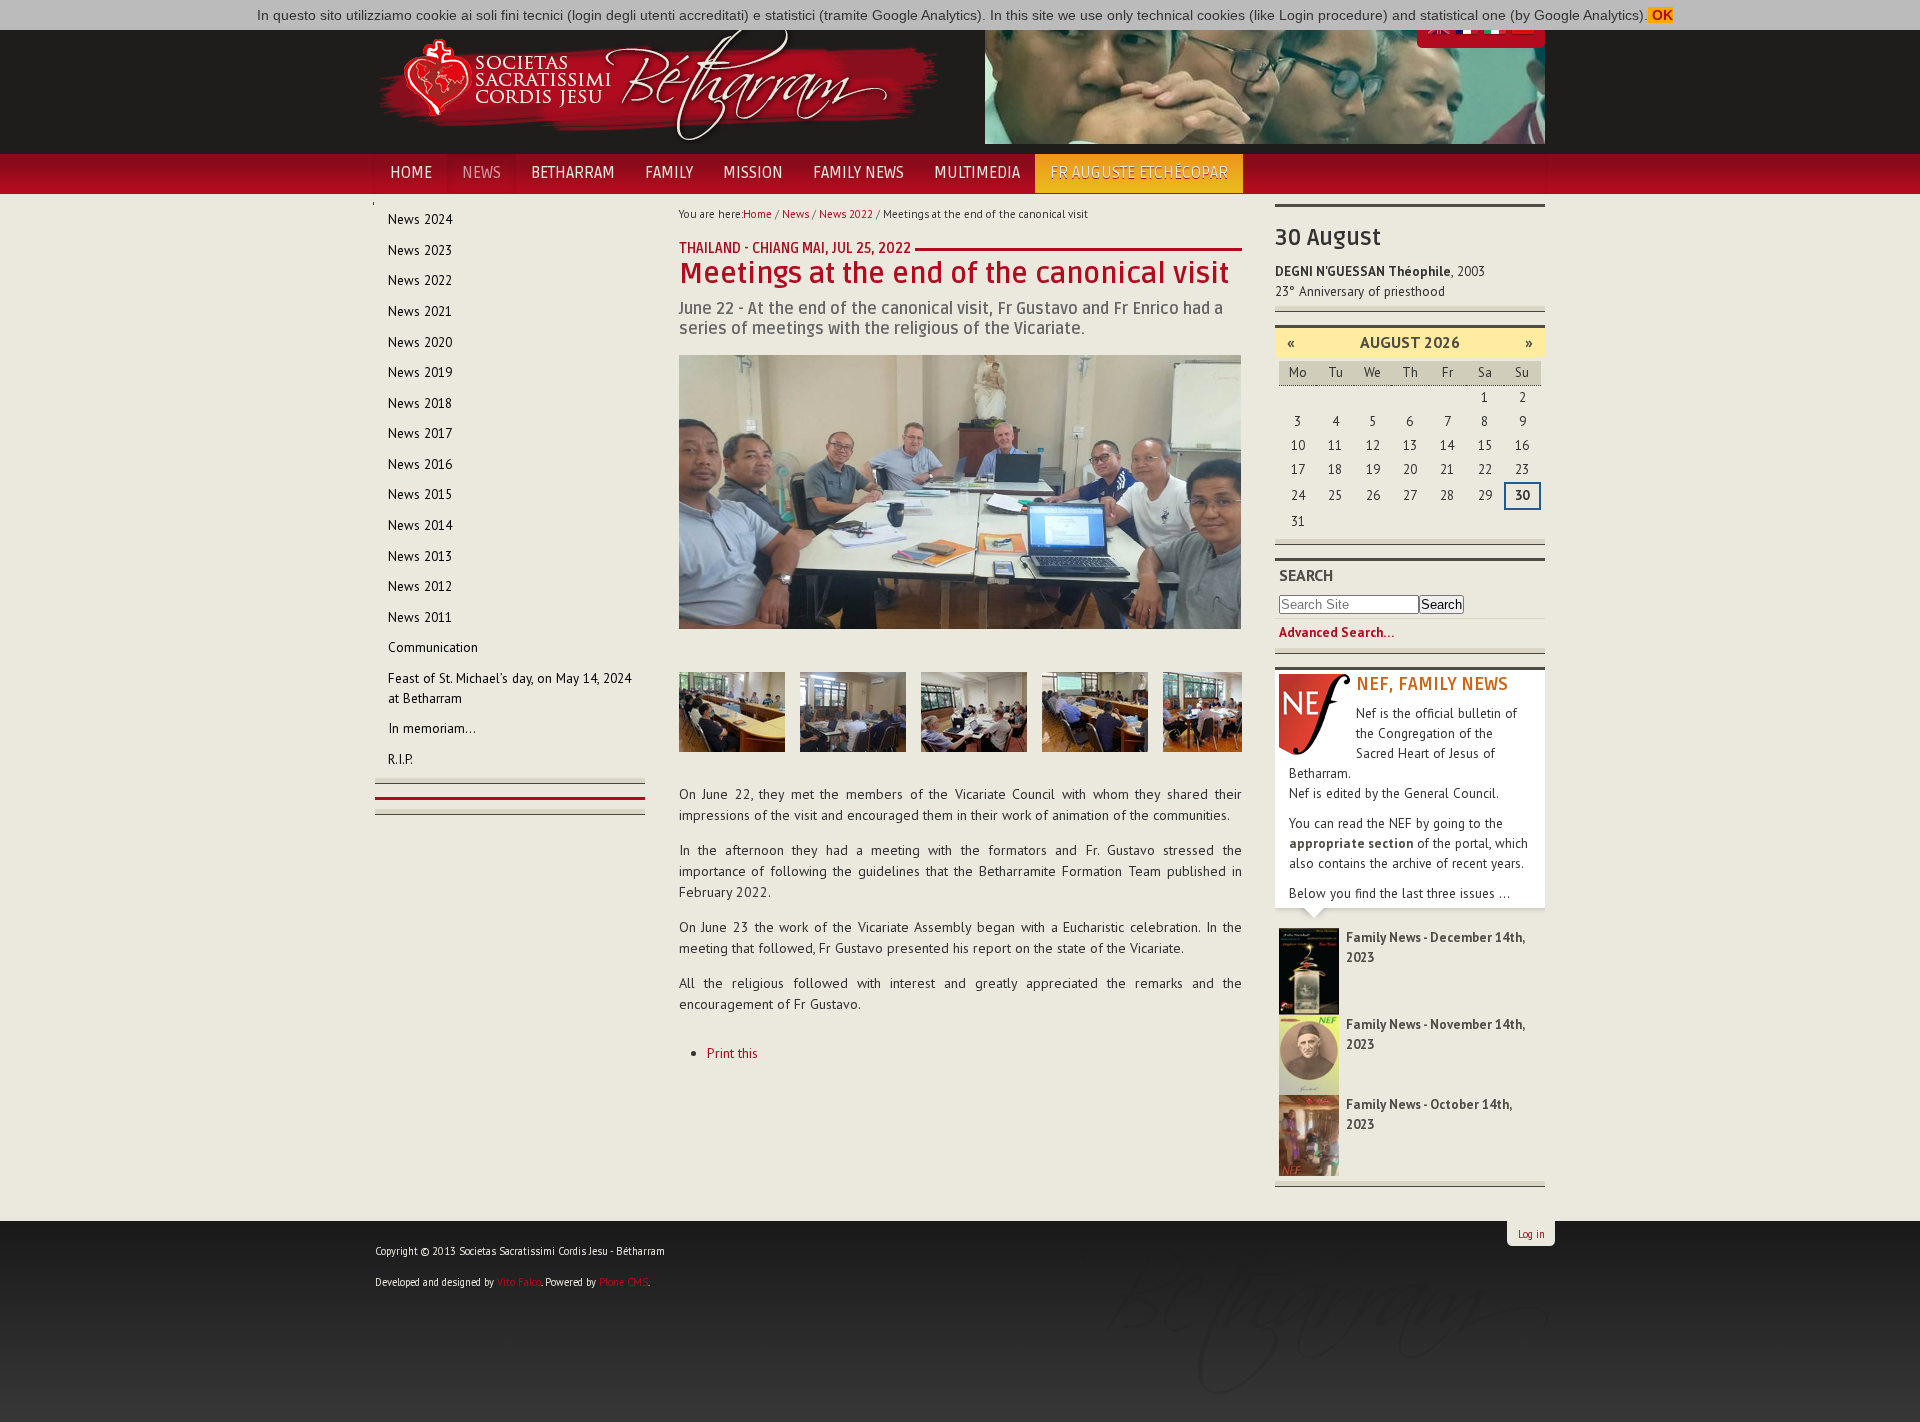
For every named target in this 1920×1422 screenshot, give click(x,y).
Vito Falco (519, 1282)
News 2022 (846, 214)
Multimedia (977, 173)
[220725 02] (732, 712)
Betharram (573, 173)
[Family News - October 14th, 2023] (1309, 1134)
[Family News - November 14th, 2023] (1309, 1053)
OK (1660, 15)
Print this (732, 1053)
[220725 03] (853, 712)
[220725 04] (974, 712)
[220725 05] (1095, 712)
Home (411, 173)
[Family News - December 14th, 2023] (1309, 970)
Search (1306, 575)
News (481, 173)
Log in (1531, 1234)
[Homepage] (657, 78)
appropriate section (1351, 843)
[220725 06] (1216, 712)
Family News (858, 173)
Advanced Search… (1336, 632)
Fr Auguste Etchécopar (1139, 173)
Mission (753, 173)
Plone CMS (623, 1282)
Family (669, 173)
